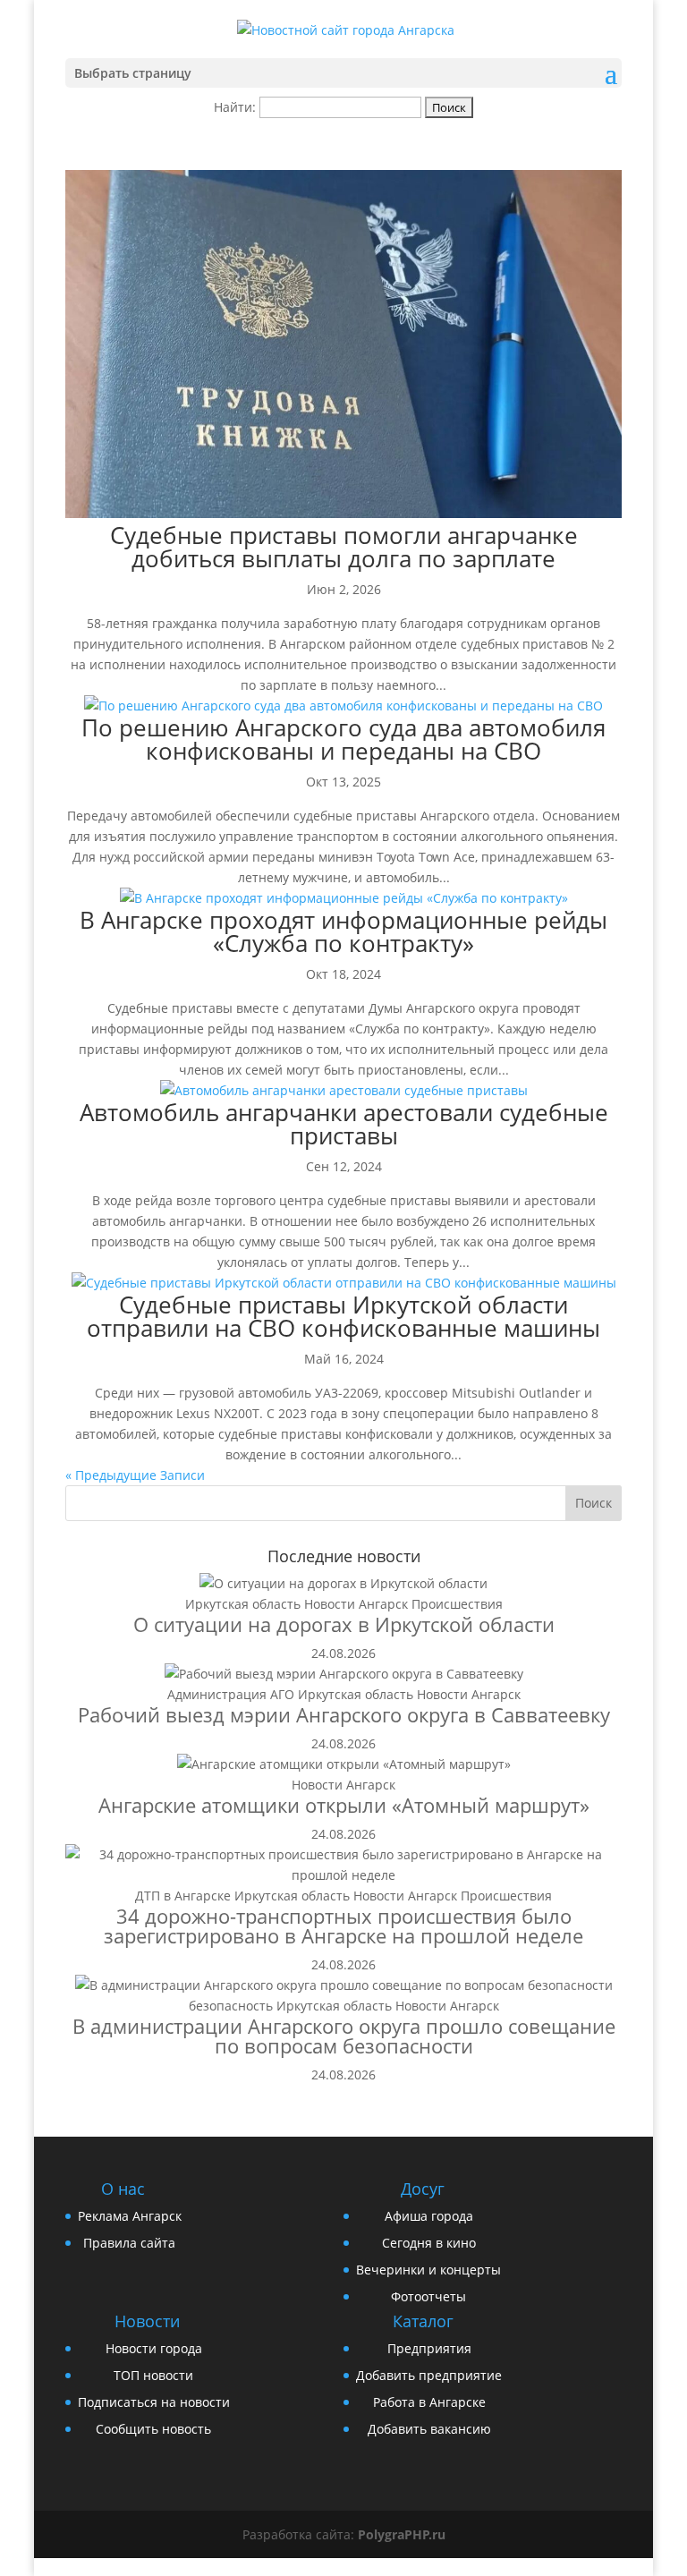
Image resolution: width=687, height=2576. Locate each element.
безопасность (231, 2006)
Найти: (235, 107)
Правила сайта (129, 2243)
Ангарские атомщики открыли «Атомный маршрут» (344, 1805)
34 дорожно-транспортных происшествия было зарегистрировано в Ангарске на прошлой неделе (343, 1926)
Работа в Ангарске (429, 2402)
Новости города (154, 2348)
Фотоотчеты (428, 2296)
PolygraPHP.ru (402, 2534)
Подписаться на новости (154, 2402)
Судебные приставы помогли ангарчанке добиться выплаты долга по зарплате (344, 547)
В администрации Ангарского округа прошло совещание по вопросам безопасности (344, 2036)
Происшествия (457, 1604)
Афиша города (429, 2216)
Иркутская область (243, 1604)
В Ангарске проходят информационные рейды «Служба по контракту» (343, 931)
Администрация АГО (231, 1694)
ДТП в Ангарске (183, 1896)
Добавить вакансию (429, 2429)
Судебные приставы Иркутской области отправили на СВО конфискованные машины (343, 1316)
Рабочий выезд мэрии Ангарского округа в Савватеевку (344, 1714)
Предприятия (429, 2348)
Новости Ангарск (356, 1604)
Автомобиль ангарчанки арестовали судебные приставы (344, 1124)
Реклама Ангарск (130, 2216)
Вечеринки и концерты (428, 2270)
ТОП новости (153, 2375)
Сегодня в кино (429, 2243)
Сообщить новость (153, 2429)
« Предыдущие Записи (135, 1475)
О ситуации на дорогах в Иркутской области (344, 1624)
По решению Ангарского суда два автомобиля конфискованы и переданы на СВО (343, 739)
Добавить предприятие (429, 2375)
